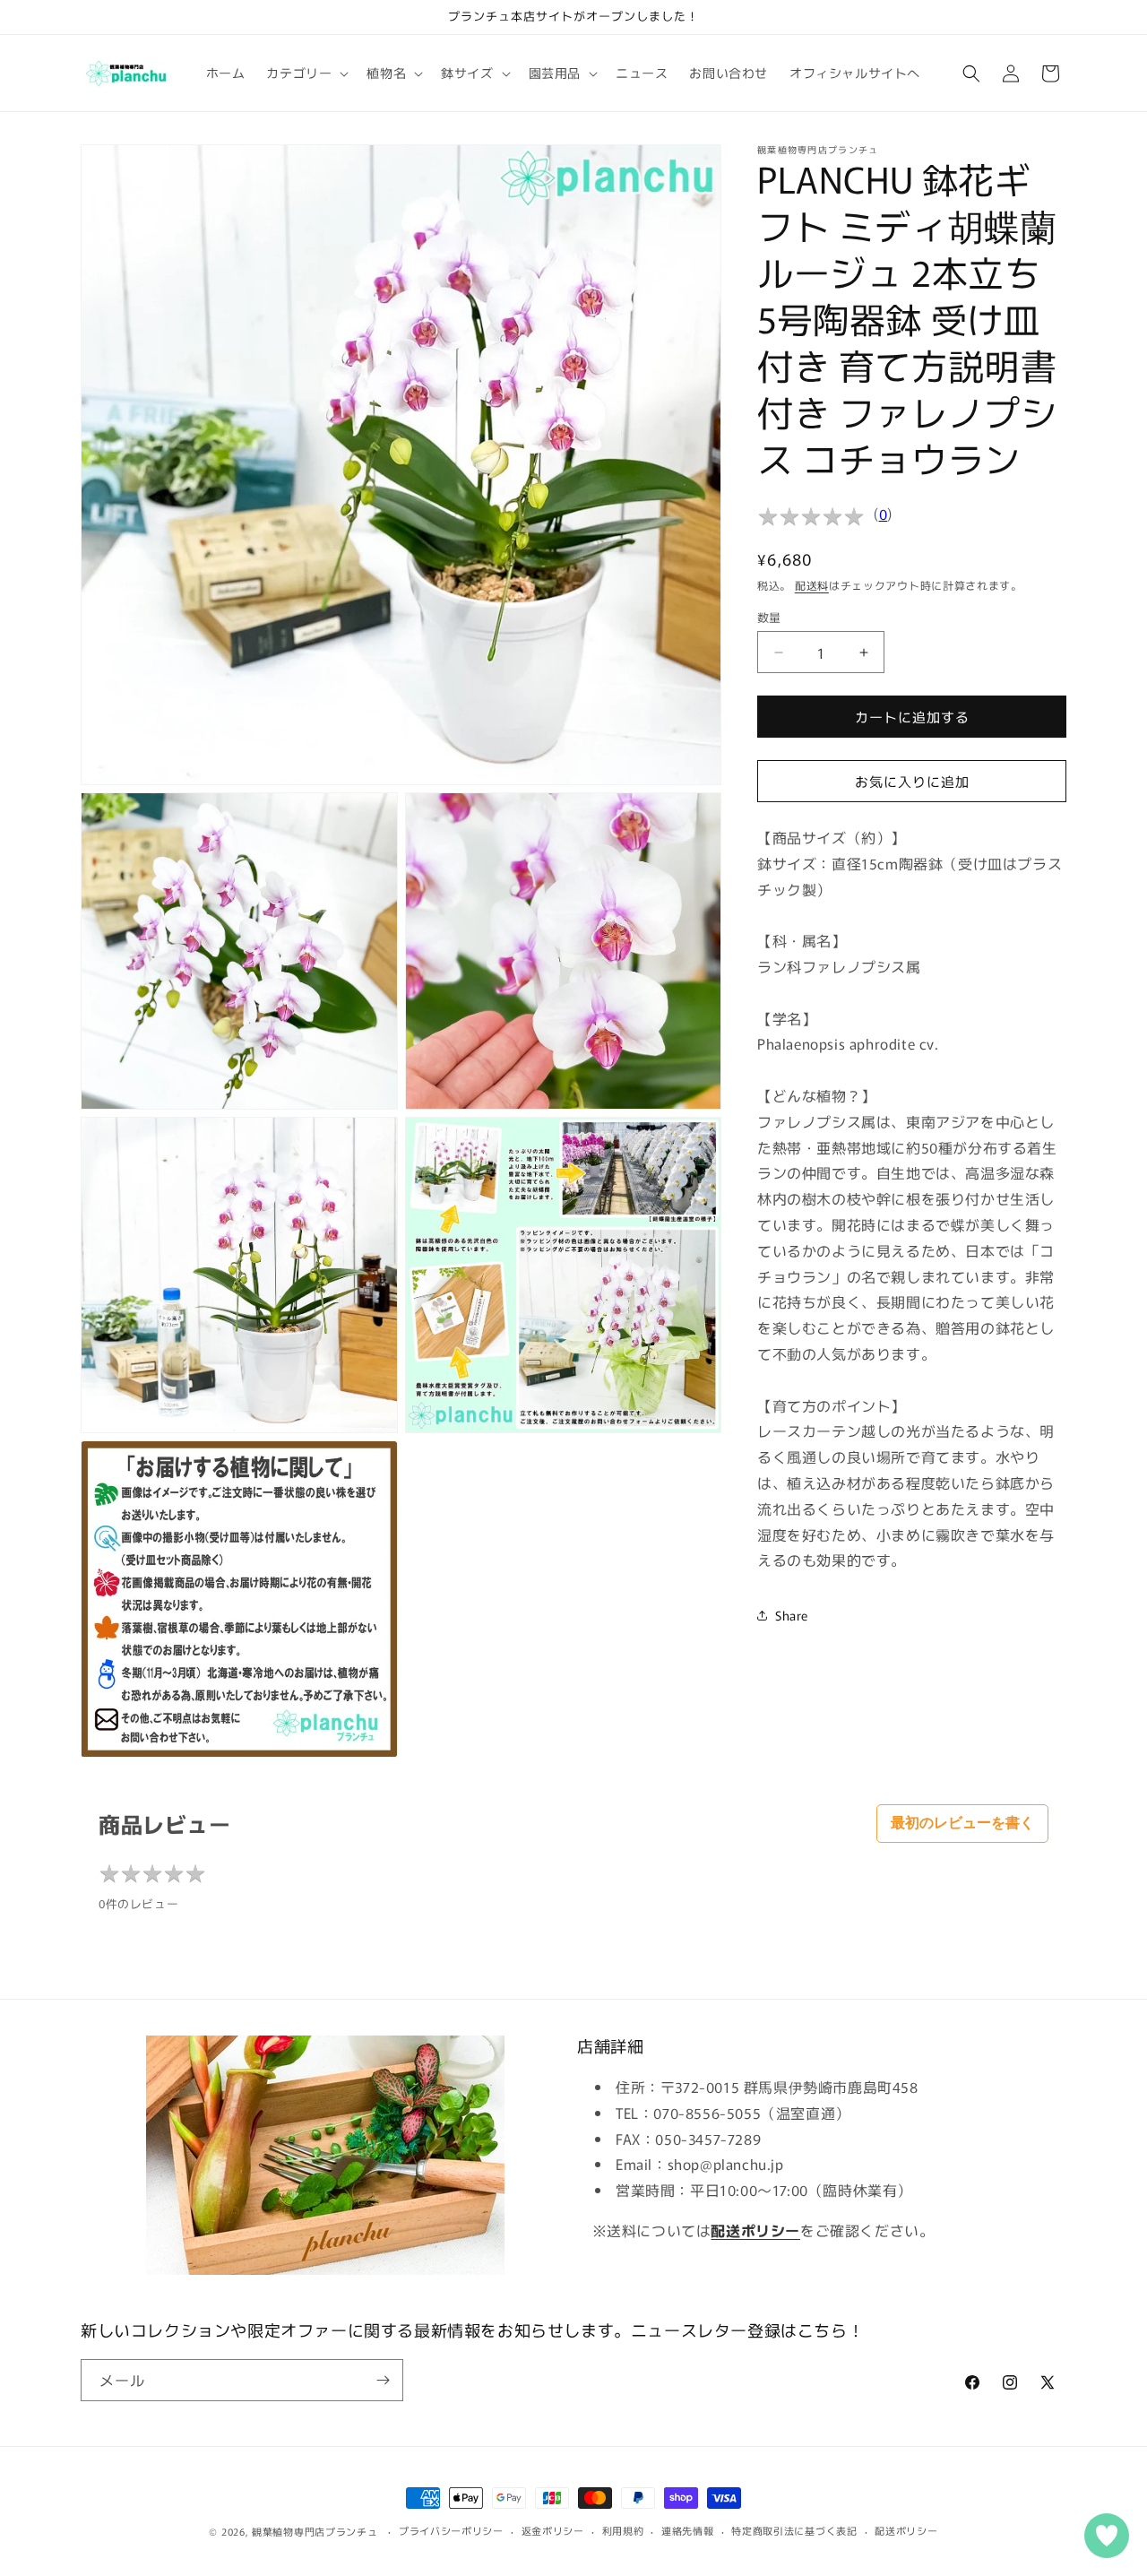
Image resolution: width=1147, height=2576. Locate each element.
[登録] (383, 2380)
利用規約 (623, 2530)
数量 (769, 617)
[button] (306, 73)
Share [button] (792, 1615)
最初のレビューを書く (962, 1823)
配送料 (812, 585)
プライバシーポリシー (451, 2530)
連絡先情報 (688, 2530)
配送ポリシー (906, 2530)
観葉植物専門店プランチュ (315, 2531)
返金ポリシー (553, 2530)
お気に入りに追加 (912, 781)
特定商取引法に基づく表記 (794, 2530)
